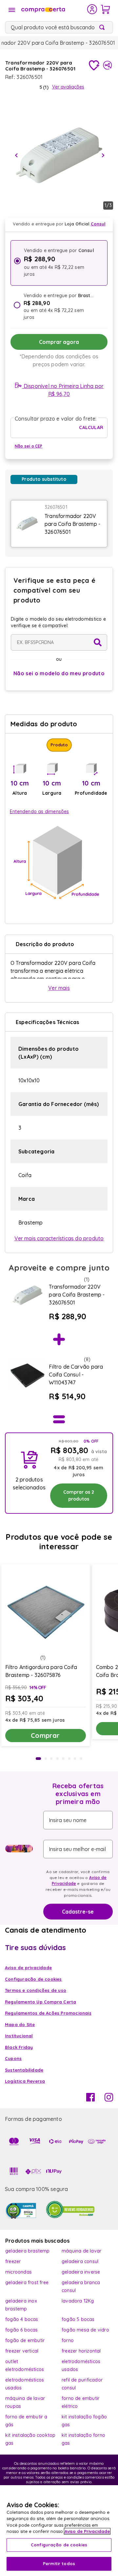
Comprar (45, 1735)
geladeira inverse (81, 2272)
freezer (13, 2261)
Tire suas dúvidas (35, 1947)
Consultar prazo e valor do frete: (56, 419)
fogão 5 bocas (78, 2319)
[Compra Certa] (54, 9)
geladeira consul (80, 2261)
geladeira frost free (27, 2282)
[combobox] (59, 27)
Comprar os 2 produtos (79, 1495)
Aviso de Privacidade (87, 2531)
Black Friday (19, 2047)
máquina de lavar (81, 2251)
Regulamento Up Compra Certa (40, 2002)
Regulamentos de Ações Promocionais (48, 2013)
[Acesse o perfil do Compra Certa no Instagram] (109, 2099)
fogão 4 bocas (22, 2319)
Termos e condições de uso (36, 1990)
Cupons (13, 2058)
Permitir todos (59, 2563)
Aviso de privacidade (28, 1968)
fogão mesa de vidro (85, 2330)
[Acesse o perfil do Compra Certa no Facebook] (90, 2099)
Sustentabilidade (24, 2070)
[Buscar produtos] (103, 27)
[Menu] (12, 10)
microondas (19, 2272)
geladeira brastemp (28, 2251)
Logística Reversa (25, 2081)
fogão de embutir (25, 2340)
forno (68, 2340)
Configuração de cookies (59, 2545)
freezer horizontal (81, 2351)
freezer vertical (22, 2351)
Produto (59, 745)
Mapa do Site (20, 2024)
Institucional (19, 2036)
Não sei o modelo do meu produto (59, 673)
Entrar (92, 9)
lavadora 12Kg (78, 2301)
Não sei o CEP (29, 446)
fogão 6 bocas (22, 2330)
